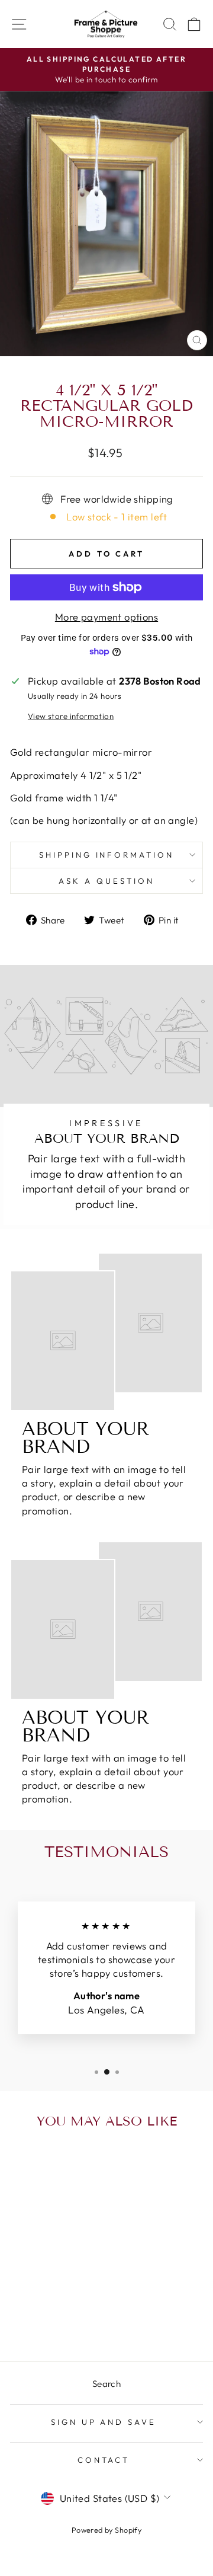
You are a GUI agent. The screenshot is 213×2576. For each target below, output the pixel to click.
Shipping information (107, 855)
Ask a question (106, 881)
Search (106, 2384)
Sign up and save (104, 2422)
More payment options (106, 617)
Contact (104, 2460)
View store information (71, 716)
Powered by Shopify (106, 2530)
